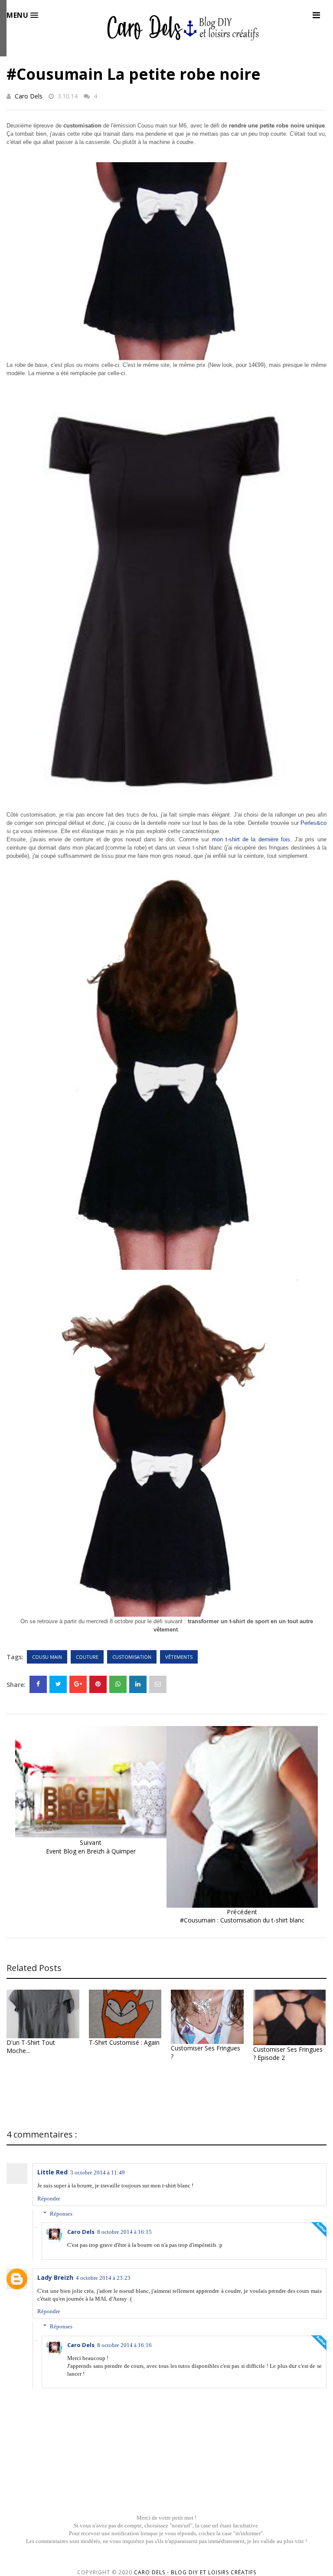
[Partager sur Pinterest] (158, 1684)
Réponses (61, 2213)
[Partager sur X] (58, 1684)
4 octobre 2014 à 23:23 (103, 2278)
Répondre (49, 2198)
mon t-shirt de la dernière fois (251, 839)
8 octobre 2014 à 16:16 (124, 2345)
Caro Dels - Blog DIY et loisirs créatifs (195, 2572)
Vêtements (179, 1657)
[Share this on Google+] (78, 1684)
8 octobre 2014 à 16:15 (124, 2232)
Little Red (52, 2172)
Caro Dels (29, 96)
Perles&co (313, 823)
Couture (87, 1657)
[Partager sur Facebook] (38, 1684)
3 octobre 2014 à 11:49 (98, 2172)
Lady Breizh (55, 2277)
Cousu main (47, 1657)
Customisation (132, 1657)
